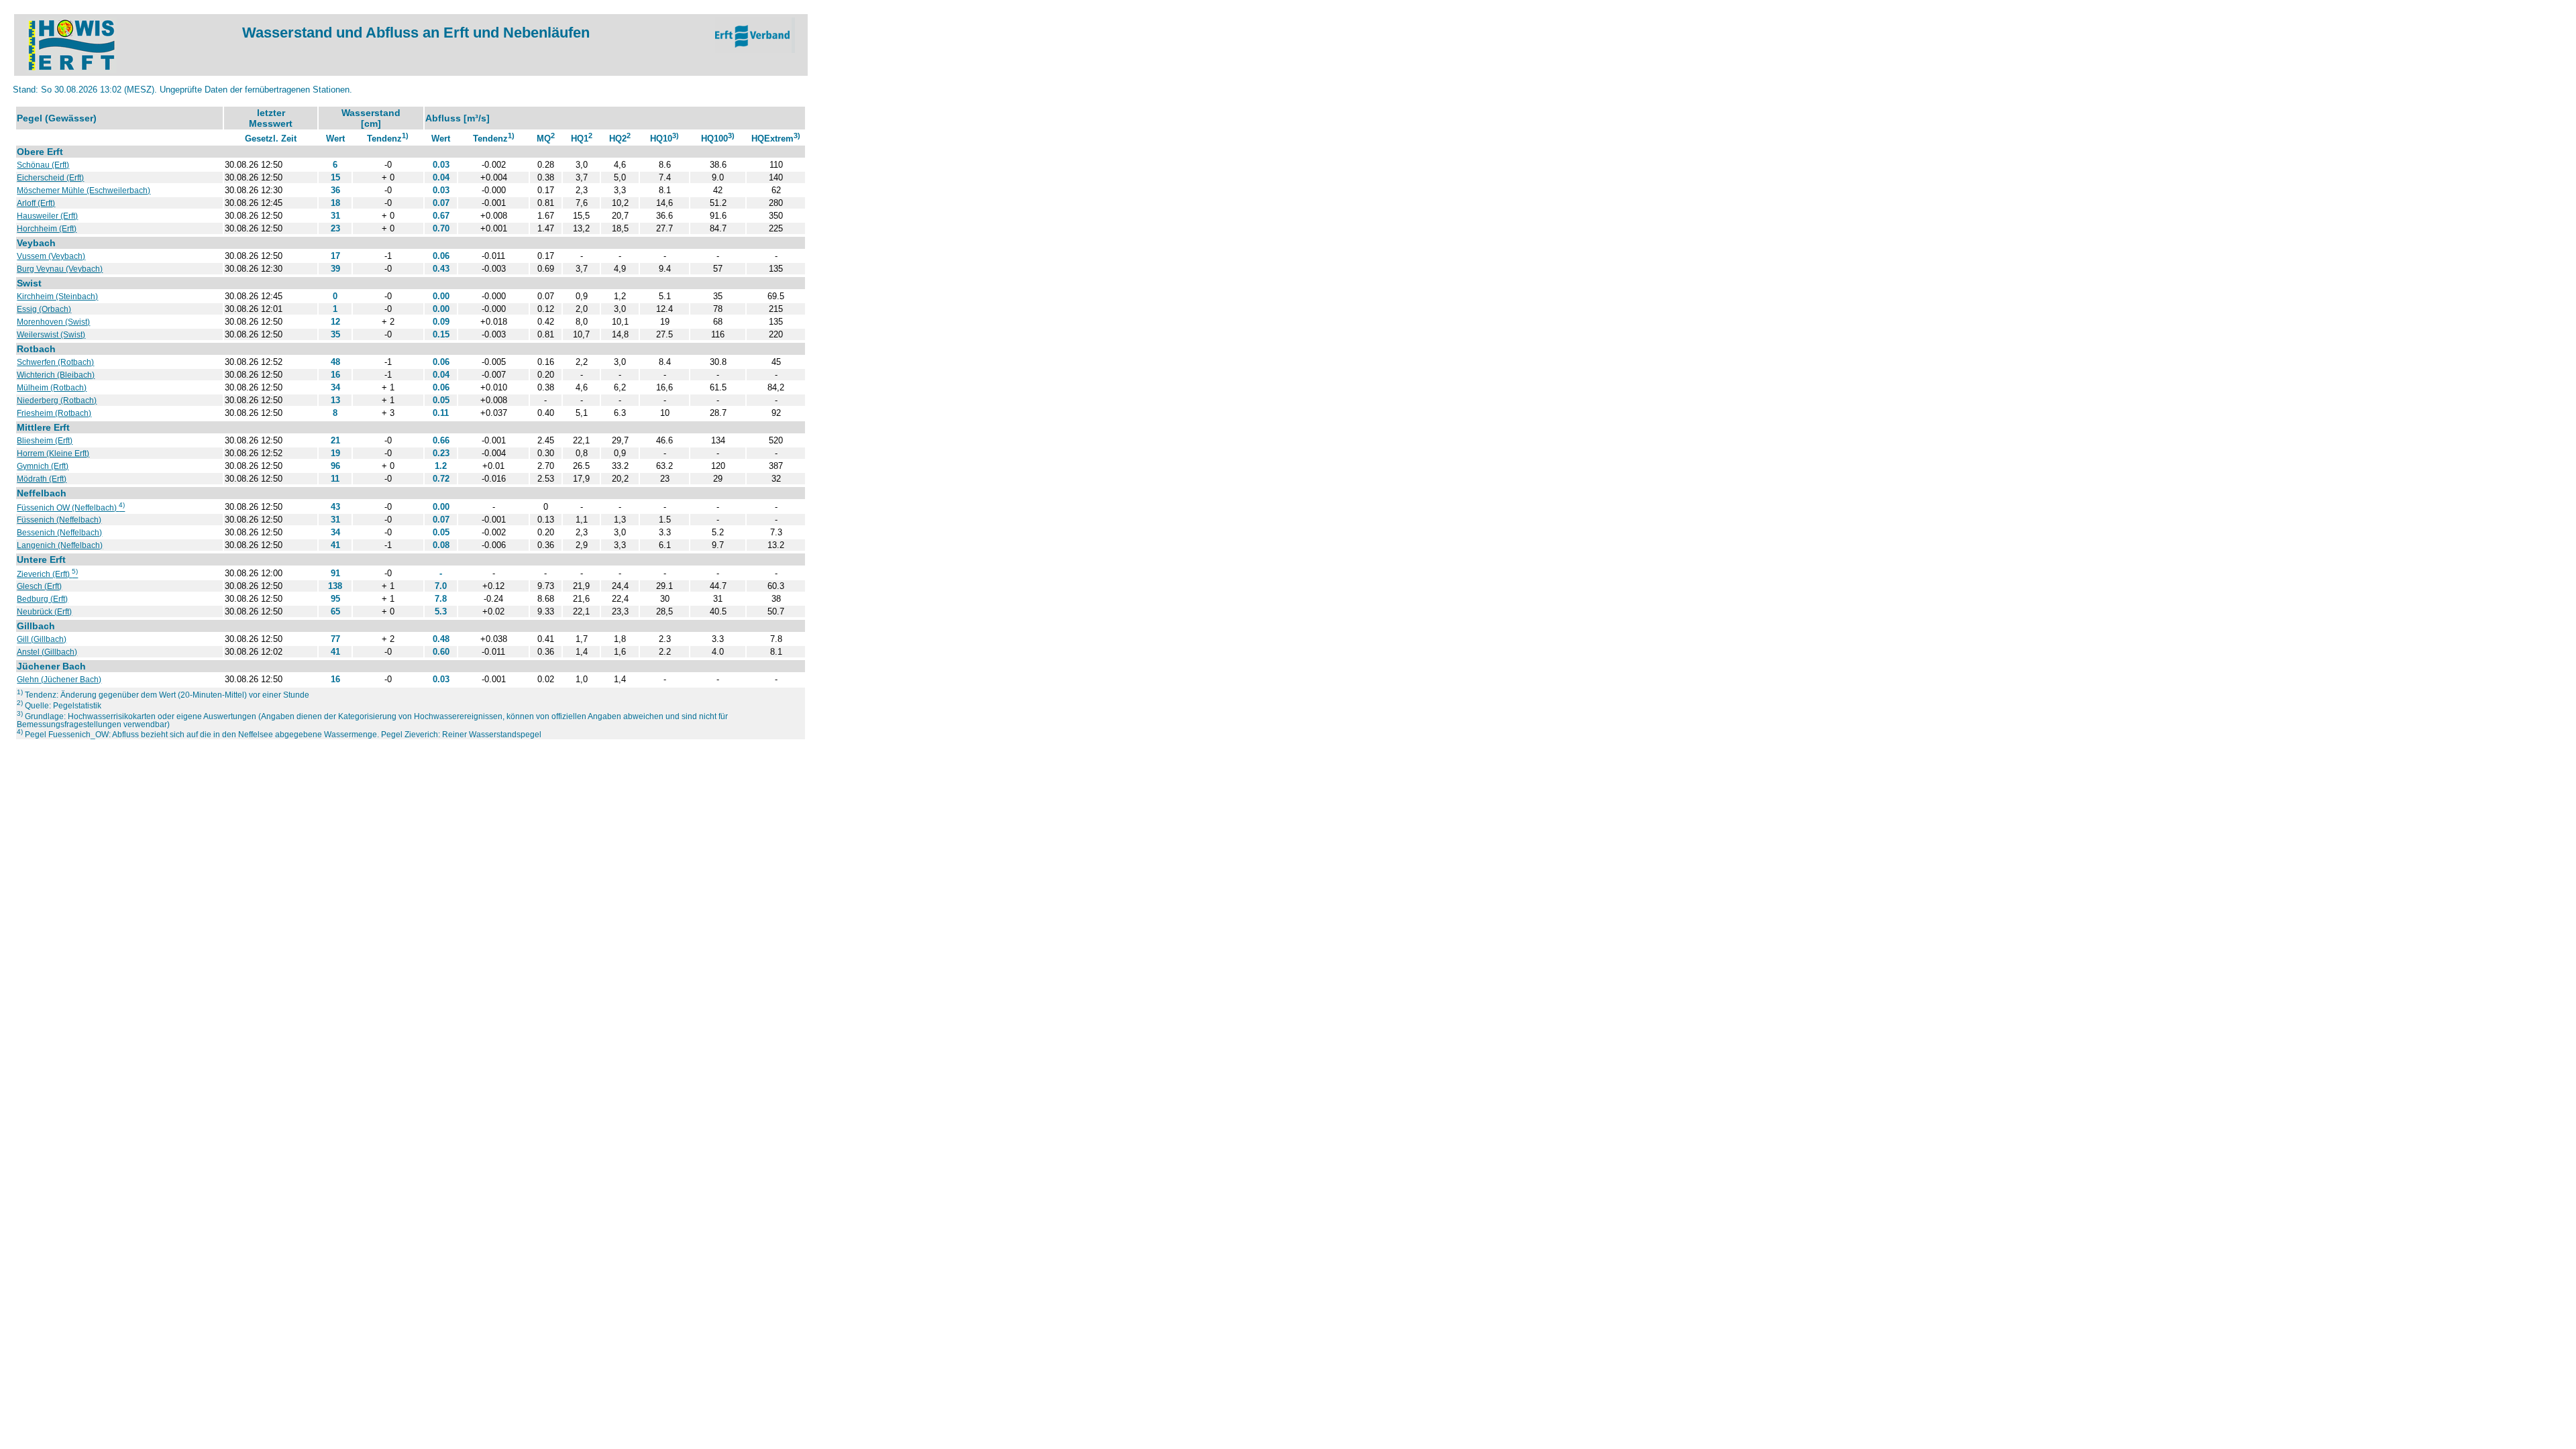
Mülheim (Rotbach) (52, 388)
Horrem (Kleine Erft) (53, 453)
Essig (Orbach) (44, 309)
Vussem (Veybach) (51, 256)
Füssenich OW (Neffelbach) (71, 508)
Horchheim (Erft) (47, 229)
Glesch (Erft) (39, 586)
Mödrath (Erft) (42, 479)
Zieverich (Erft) (47, 574)
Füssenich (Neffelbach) (59, 520)
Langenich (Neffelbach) (60, 545)
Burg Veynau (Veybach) (60, 269)
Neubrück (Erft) (44, 612)
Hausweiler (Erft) (47, 216)
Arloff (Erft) (36, 203)
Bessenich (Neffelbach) (59, 533)
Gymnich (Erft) (43, 466)
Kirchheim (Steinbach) (57, 297)
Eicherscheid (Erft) (50, 178)
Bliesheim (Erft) (45, 441)
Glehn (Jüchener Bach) (59, 680)
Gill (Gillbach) (42, 639)
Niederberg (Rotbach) (57, 400)
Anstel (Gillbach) (47, 652)
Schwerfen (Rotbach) (55, 362)
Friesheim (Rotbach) (54, 413)
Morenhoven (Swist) (53, 322)
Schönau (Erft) (43, 165)
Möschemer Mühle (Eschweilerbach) (84, 191)
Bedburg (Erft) (42, 599)
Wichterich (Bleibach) (56, 375)
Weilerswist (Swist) (51, 335)
